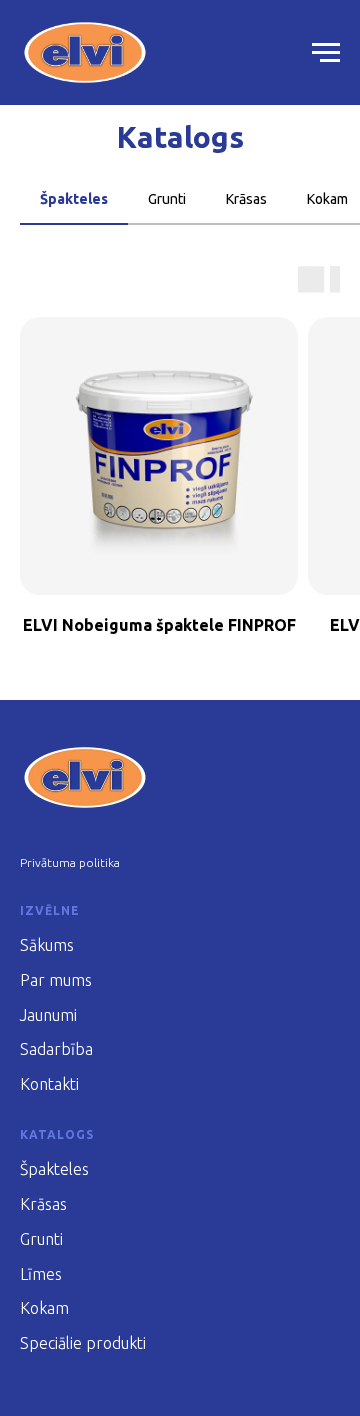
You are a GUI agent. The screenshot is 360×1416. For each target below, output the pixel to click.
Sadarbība (56, 1049)
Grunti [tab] (167, 199)
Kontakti (49, 1084)
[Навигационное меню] (326, 53)
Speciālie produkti (83, 1343)
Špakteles (54, 1169)
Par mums (56, 980)
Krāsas (43, 1204)
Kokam (44, 1308)
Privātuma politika (70, 862)
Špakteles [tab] (74, 199)
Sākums (47, 945)
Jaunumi (48, 1015)
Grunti (41, 1239)
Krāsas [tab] (246, 199)
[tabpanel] (180, 467)
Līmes (41, 1274)
